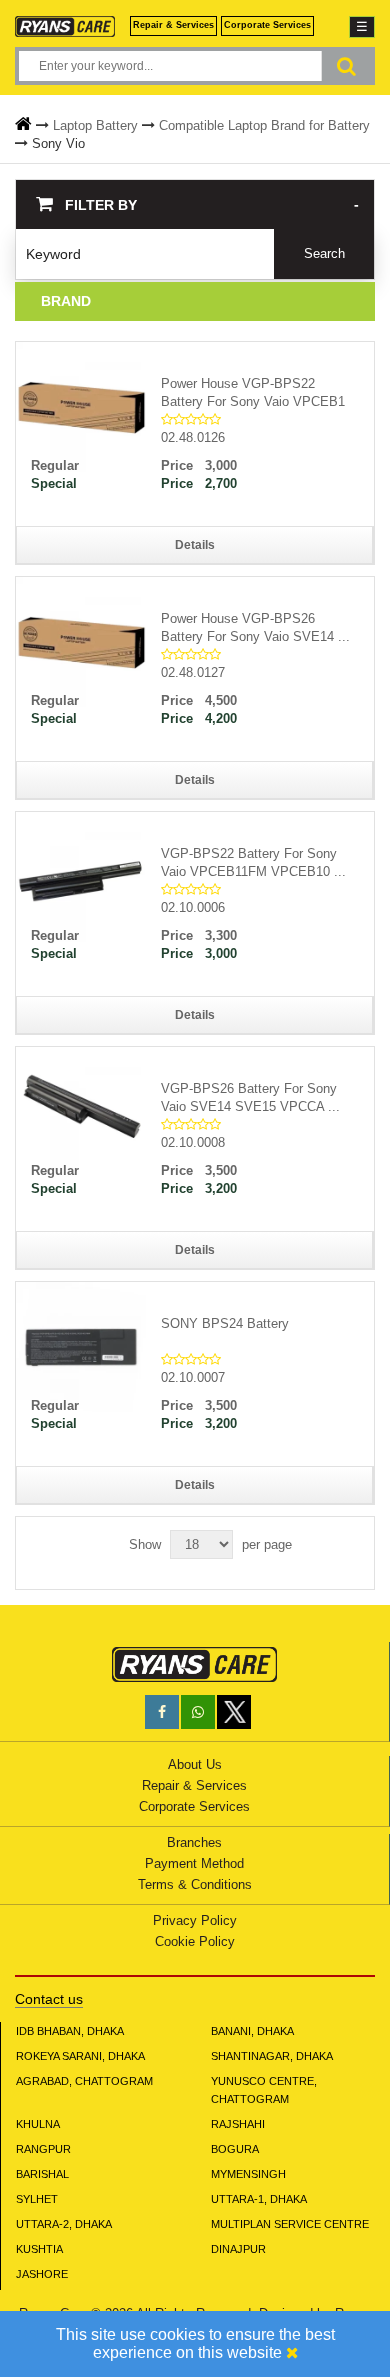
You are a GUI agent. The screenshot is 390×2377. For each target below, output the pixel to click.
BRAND (66, 301)
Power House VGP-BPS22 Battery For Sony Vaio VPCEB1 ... (253, 393)
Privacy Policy (195, 1920)
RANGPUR (43, 2149)
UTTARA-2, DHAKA (64, 2224)
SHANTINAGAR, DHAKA (272, 2056)
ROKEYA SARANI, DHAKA (80, 2056)
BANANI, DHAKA (252, 2031)
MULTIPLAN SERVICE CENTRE (290, 2224)
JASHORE (42, 2274)
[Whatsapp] (198, 1712)
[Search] (346, 66)
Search (324, 253)
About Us (195, 1764)
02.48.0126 (193, 437)
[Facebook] (162, 1712)
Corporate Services (267, 25)
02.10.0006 (193, 907)
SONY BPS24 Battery (225, 1323)
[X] (234, 1724)
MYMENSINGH (248, 2174)
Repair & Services (173, 25)
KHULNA (38, 2124)
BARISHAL (42, 2174)
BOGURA (235, 2149)
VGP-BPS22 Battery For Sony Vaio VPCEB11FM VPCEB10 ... (253, 862)
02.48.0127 (193, 672)
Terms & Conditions (195, 1884)
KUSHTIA (39, 2249)
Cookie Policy (195, 1941)
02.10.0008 (193, 1142)
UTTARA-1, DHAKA (259, 2199)
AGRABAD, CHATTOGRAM (84, 2081)
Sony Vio (58, 143)
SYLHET (37, 2199)
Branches (194, 1842)
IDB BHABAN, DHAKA (70, 2031)
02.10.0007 (193, 1377)
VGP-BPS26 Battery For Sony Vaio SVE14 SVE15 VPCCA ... (250, 1097)
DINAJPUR (238, 2249)
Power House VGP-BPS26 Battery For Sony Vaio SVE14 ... (255, 627)
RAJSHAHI (238, 2124)
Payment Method (194, 1863)
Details (195, 545)
